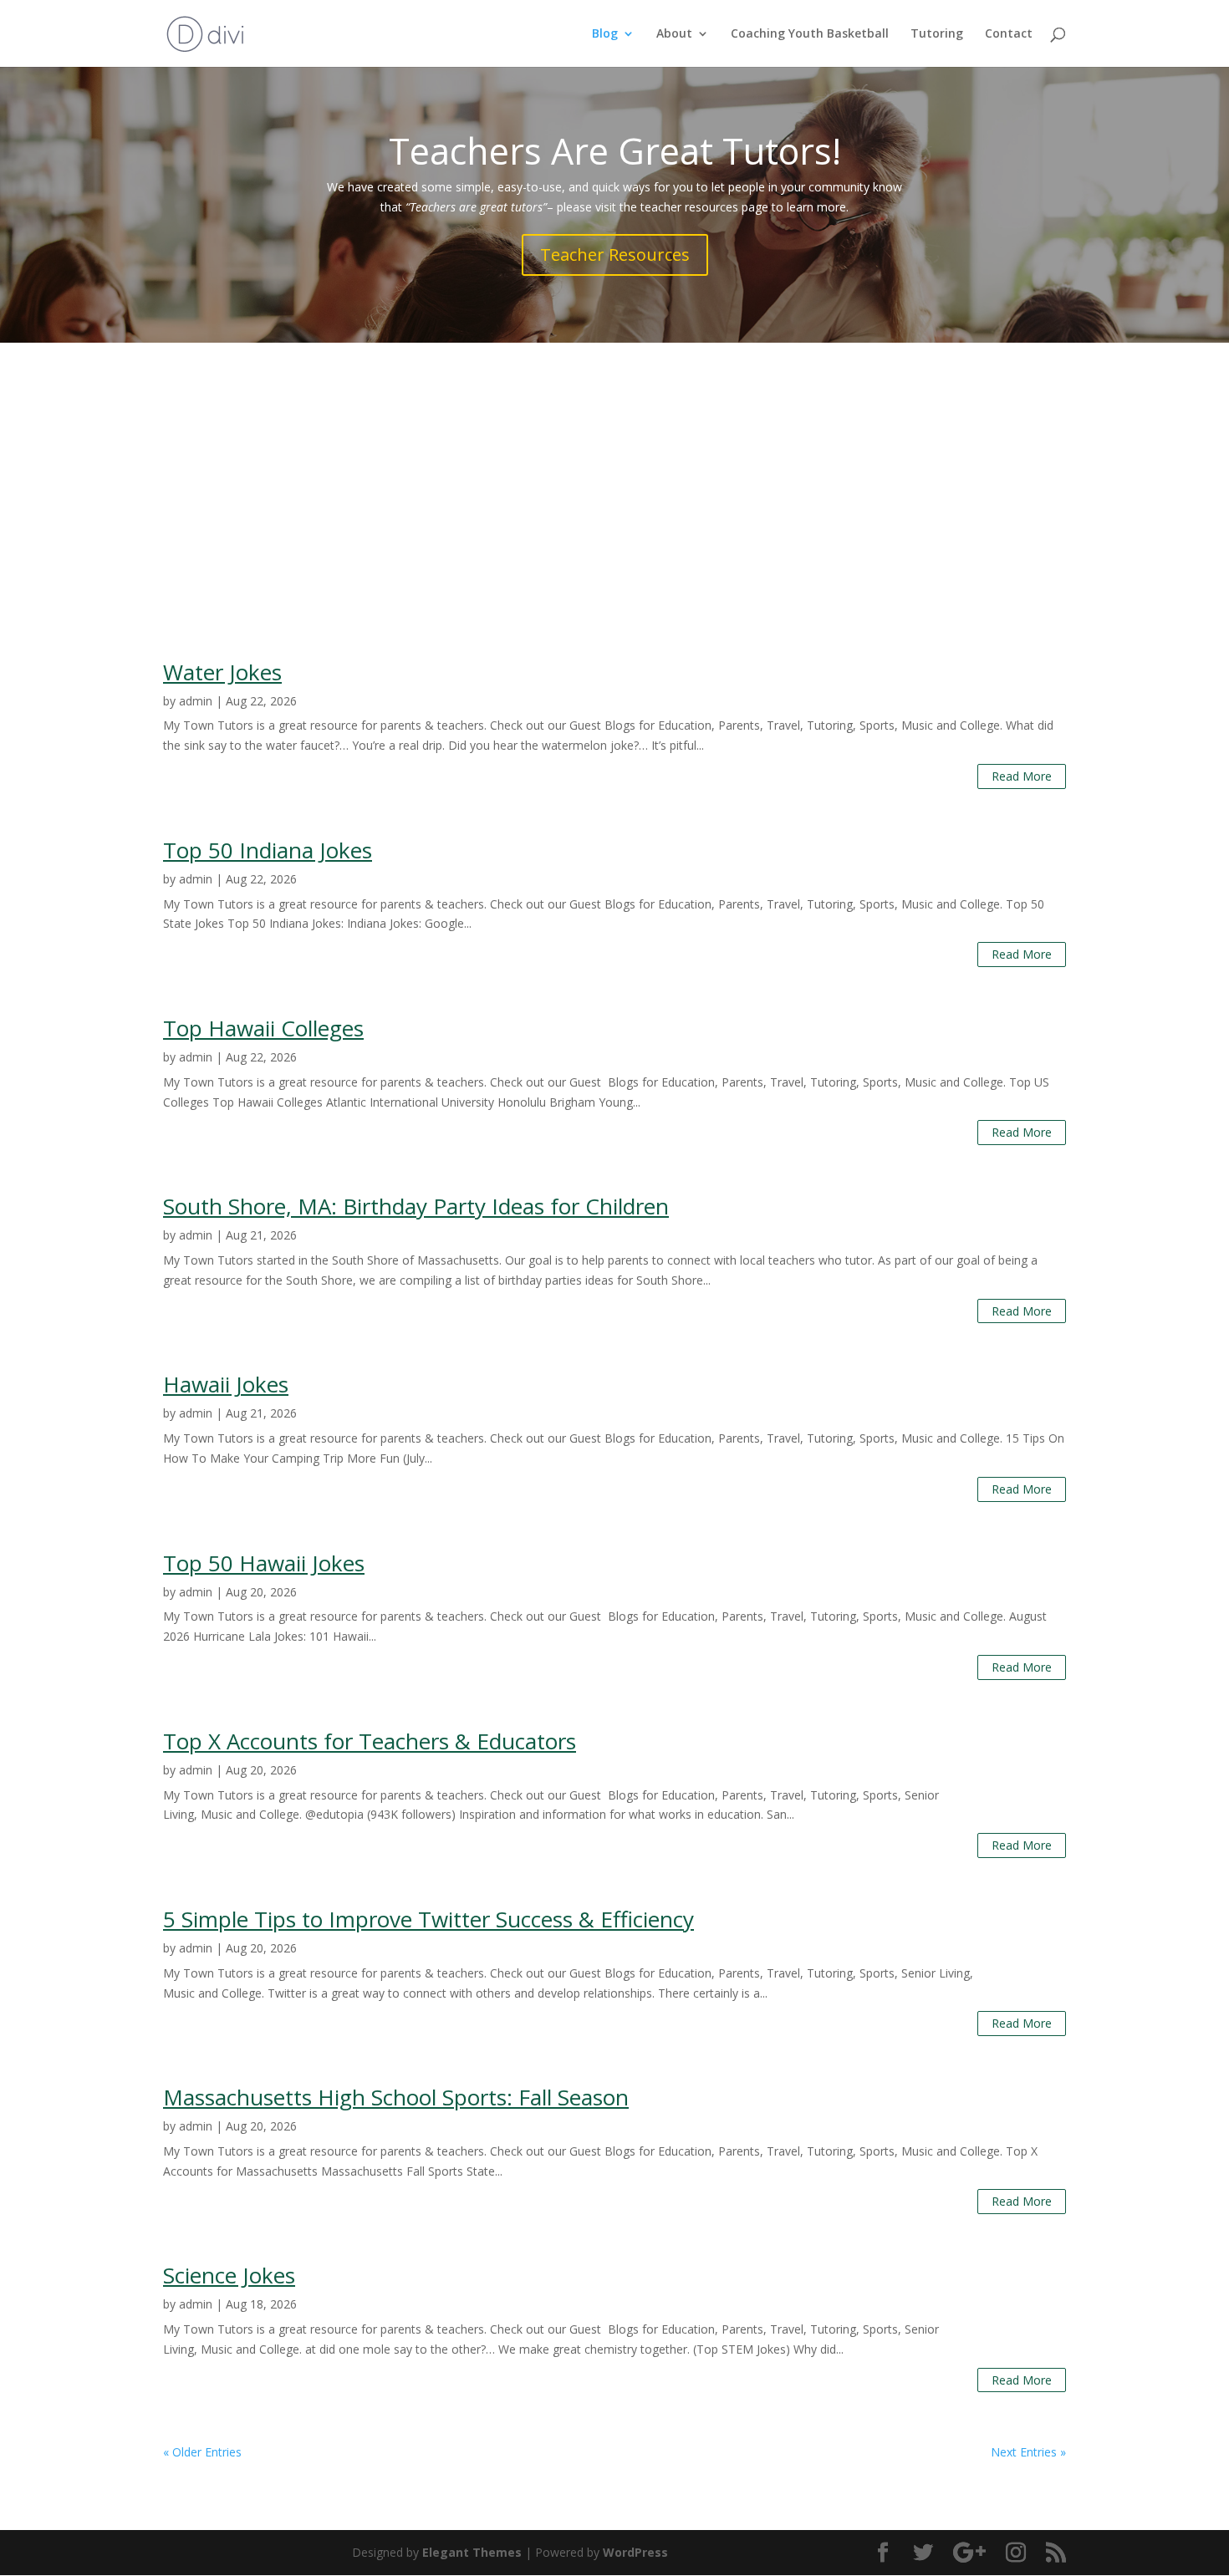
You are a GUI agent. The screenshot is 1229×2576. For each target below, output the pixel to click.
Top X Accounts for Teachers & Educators (370, 1741)
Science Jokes (229, 2275)
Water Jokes (222, 672)
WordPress (635, 2552)
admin (196, 701)
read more (1022, 776)
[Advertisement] (614, 468)
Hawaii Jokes (226, 1384)
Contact (1009, 34)
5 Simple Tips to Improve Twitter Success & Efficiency (428, 1919)
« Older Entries (202, 2452)
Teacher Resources (615, 255)
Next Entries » (1028, 2452)
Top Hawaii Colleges (263, 1028)
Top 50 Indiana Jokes (268, 850)
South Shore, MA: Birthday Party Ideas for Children (416, 1206)
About (674, 34)
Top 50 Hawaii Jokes (264, 1563)
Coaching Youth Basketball (810, 34)
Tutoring (937, 34)
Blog (605, 34)
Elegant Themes (472, 2552)
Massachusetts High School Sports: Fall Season (396, 2097)
